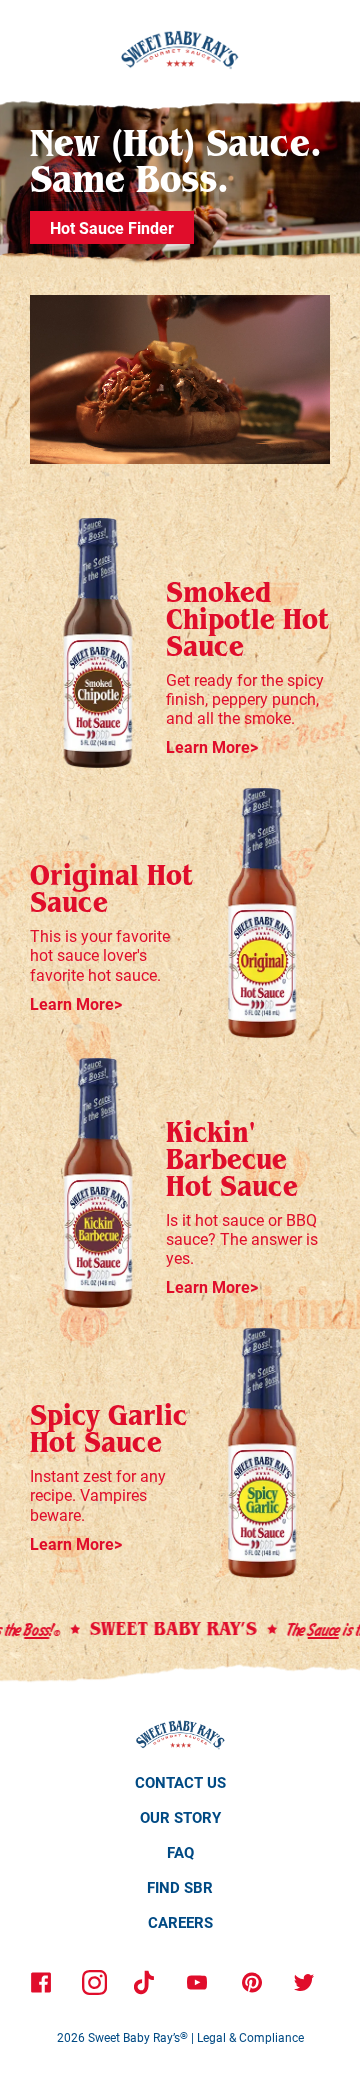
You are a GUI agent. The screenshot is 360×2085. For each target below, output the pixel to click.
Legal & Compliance (250, 2037)
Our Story (180, 1817)
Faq (180, 1852)
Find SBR (180, 1887)
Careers (180, 1922)
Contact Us (180, 1782)
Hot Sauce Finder (112, 227)
